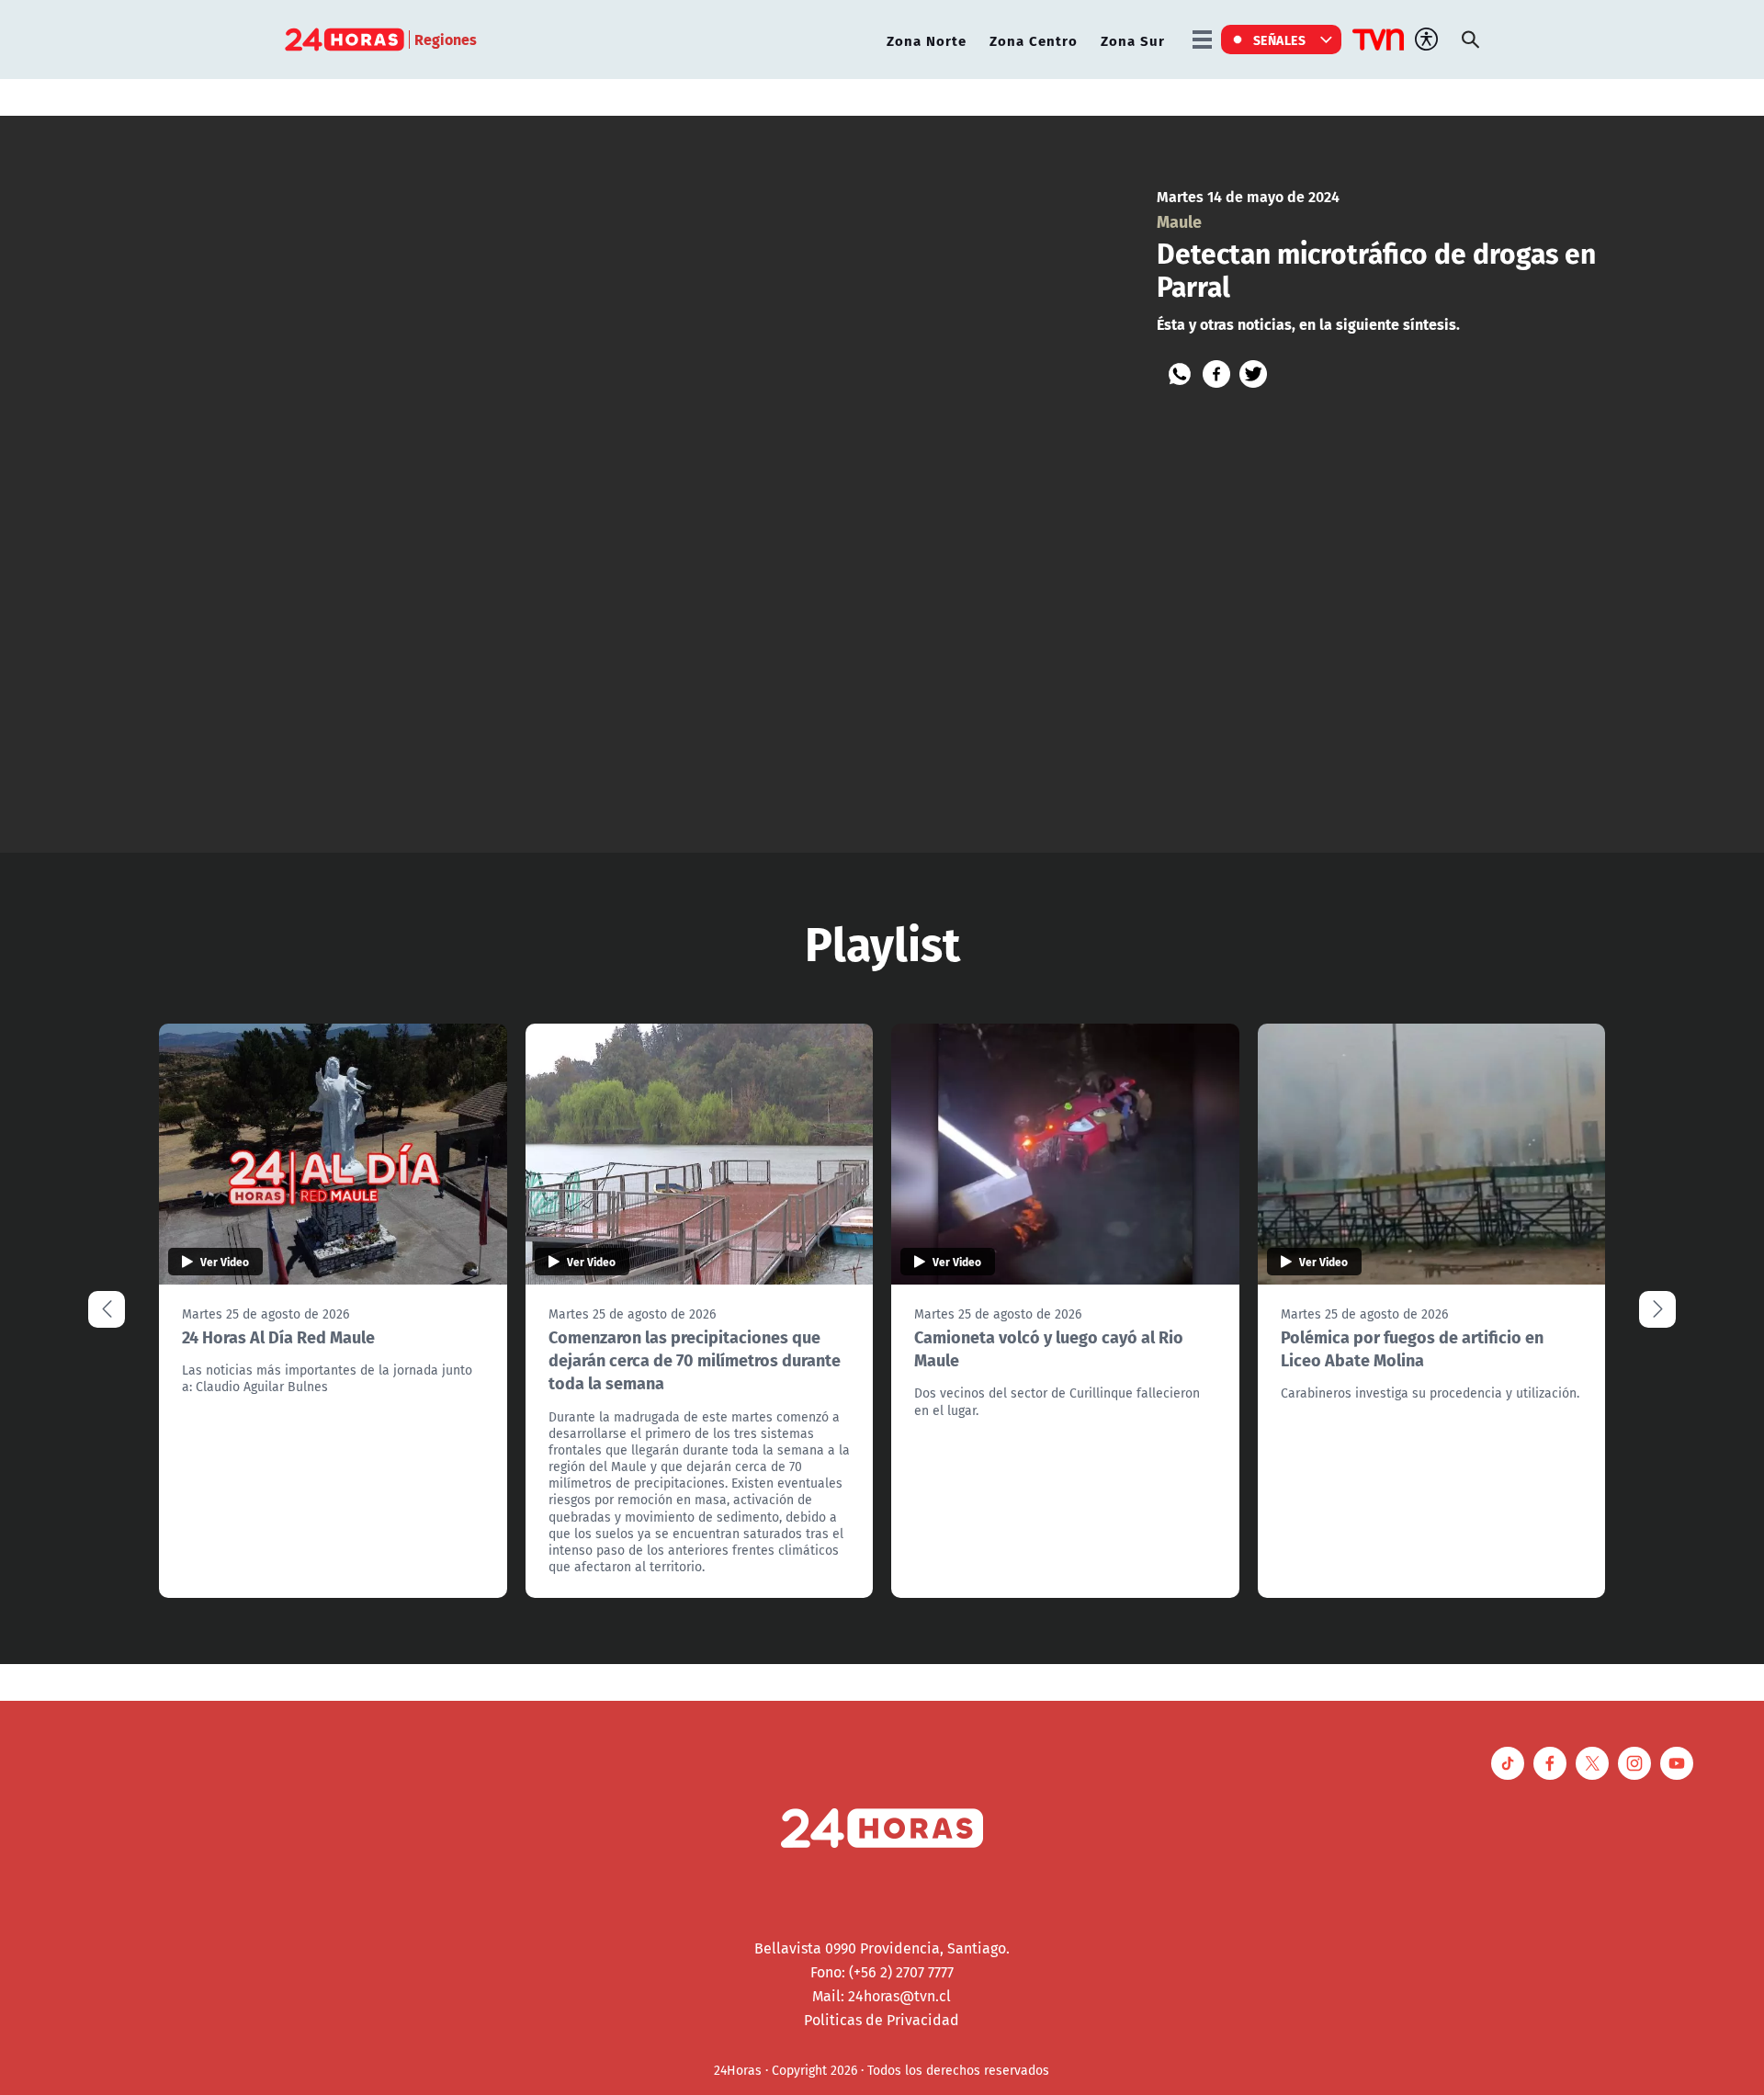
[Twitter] (1253, 374)
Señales (1280, 40)
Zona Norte (927, 40)
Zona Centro (1034, 40)
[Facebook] (1216, 374)
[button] (1657, 1309)
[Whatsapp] (1180, 374)
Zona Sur (1133, 40)
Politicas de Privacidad (882, 2020)
